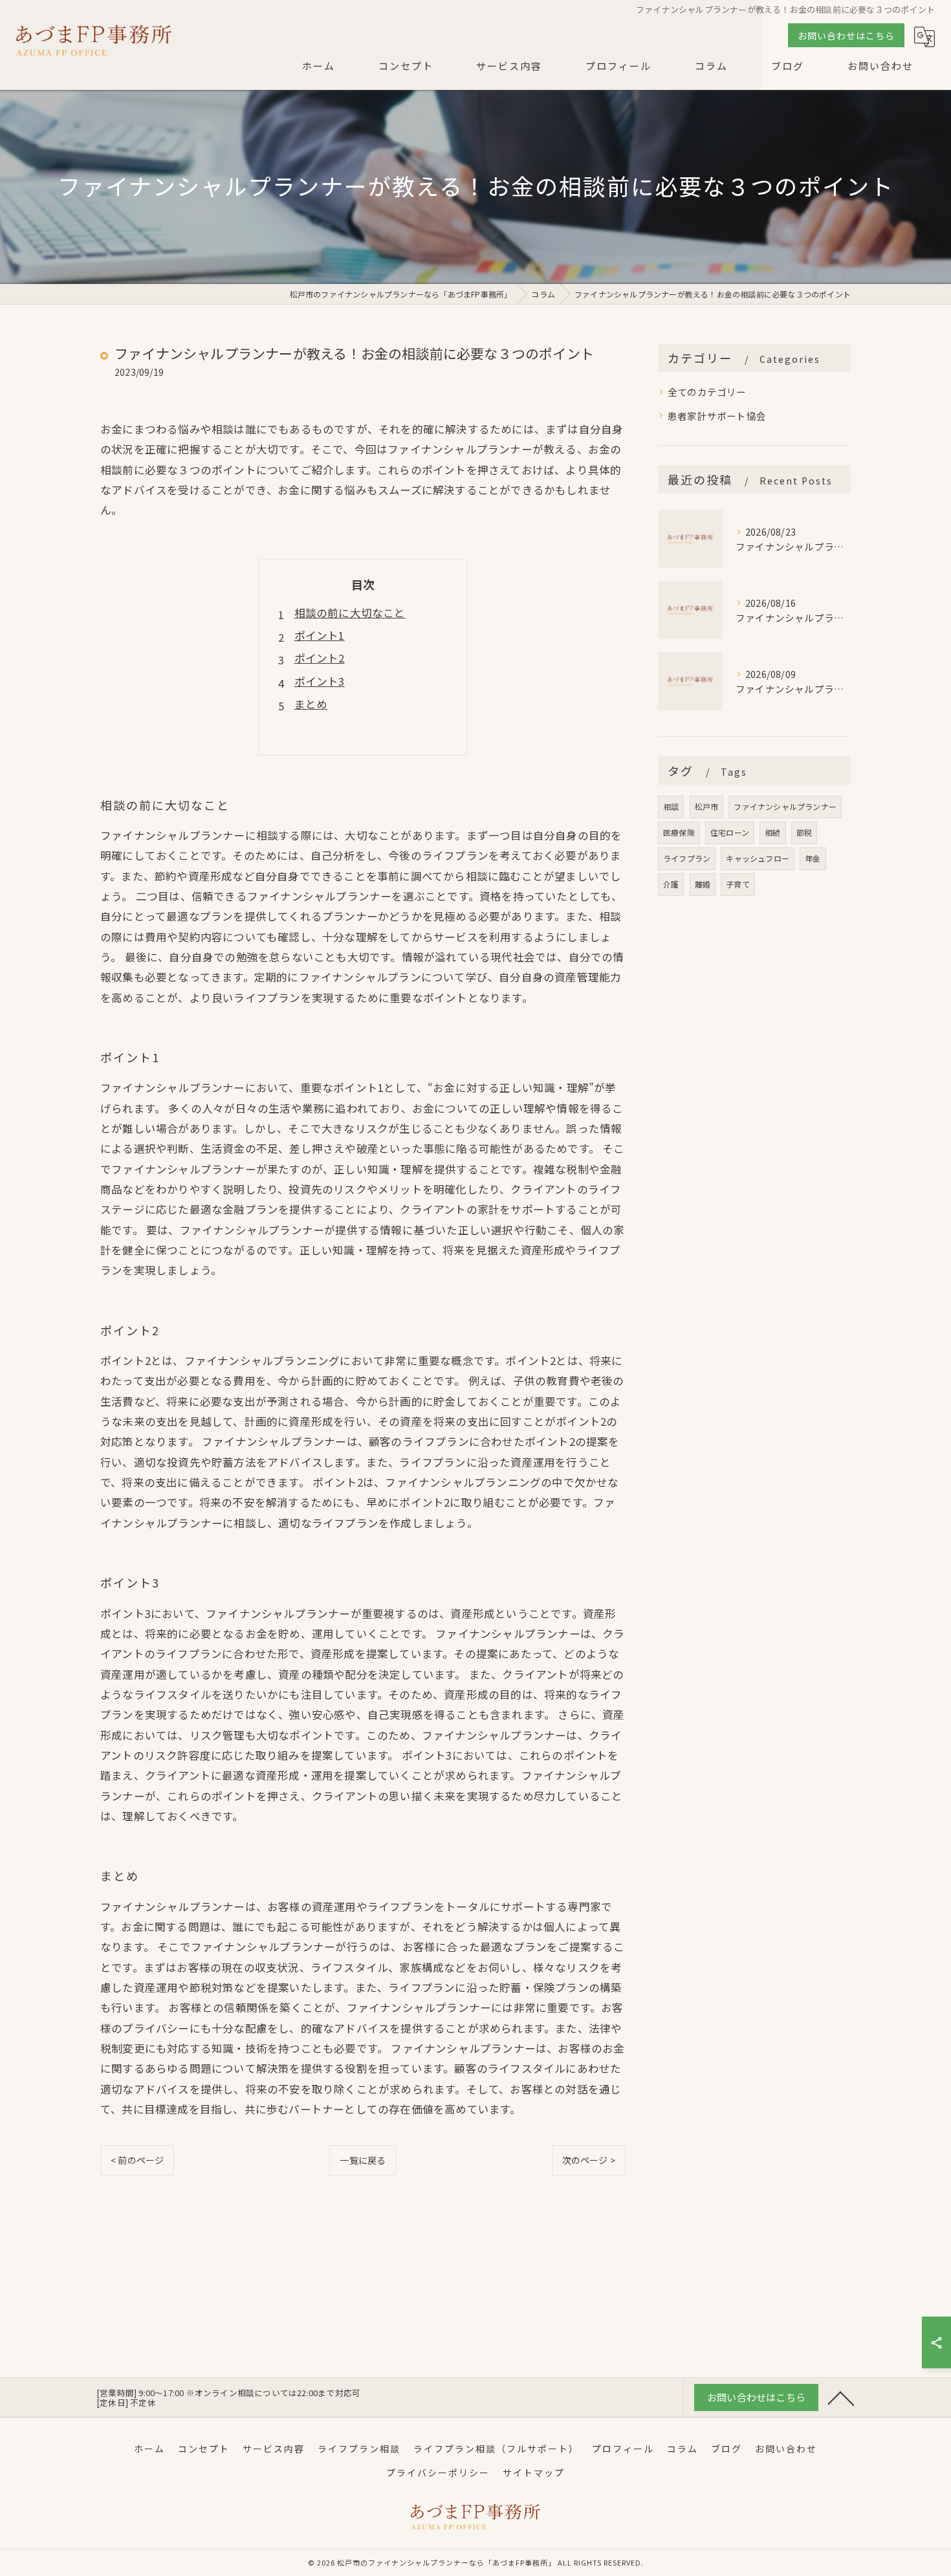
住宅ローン (730, 832)
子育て (738, 884)
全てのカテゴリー (707, 392)
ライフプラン (687, 858)
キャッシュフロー (758, 858)
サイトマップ (534, 2472)
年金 (813, 858)
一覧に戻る (363, 2160)
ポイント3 (320, 681)
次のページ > (589, 2160)
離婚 (703, 884)
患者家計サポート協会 (717, 416)
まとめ (311, 704)
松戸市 (707, 806)
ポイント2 (320, 658)
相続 (772, 832)
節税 (804, 832)
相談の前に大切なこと (350, 613)
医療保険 (679, 832)
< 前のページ (137, 2160)
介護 (671, 884)
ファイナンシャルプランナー (785, 806)
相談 (671, 806)
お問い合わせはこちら (846, 36)
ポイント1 (320, 635)
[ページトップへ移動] (841, 2397)
